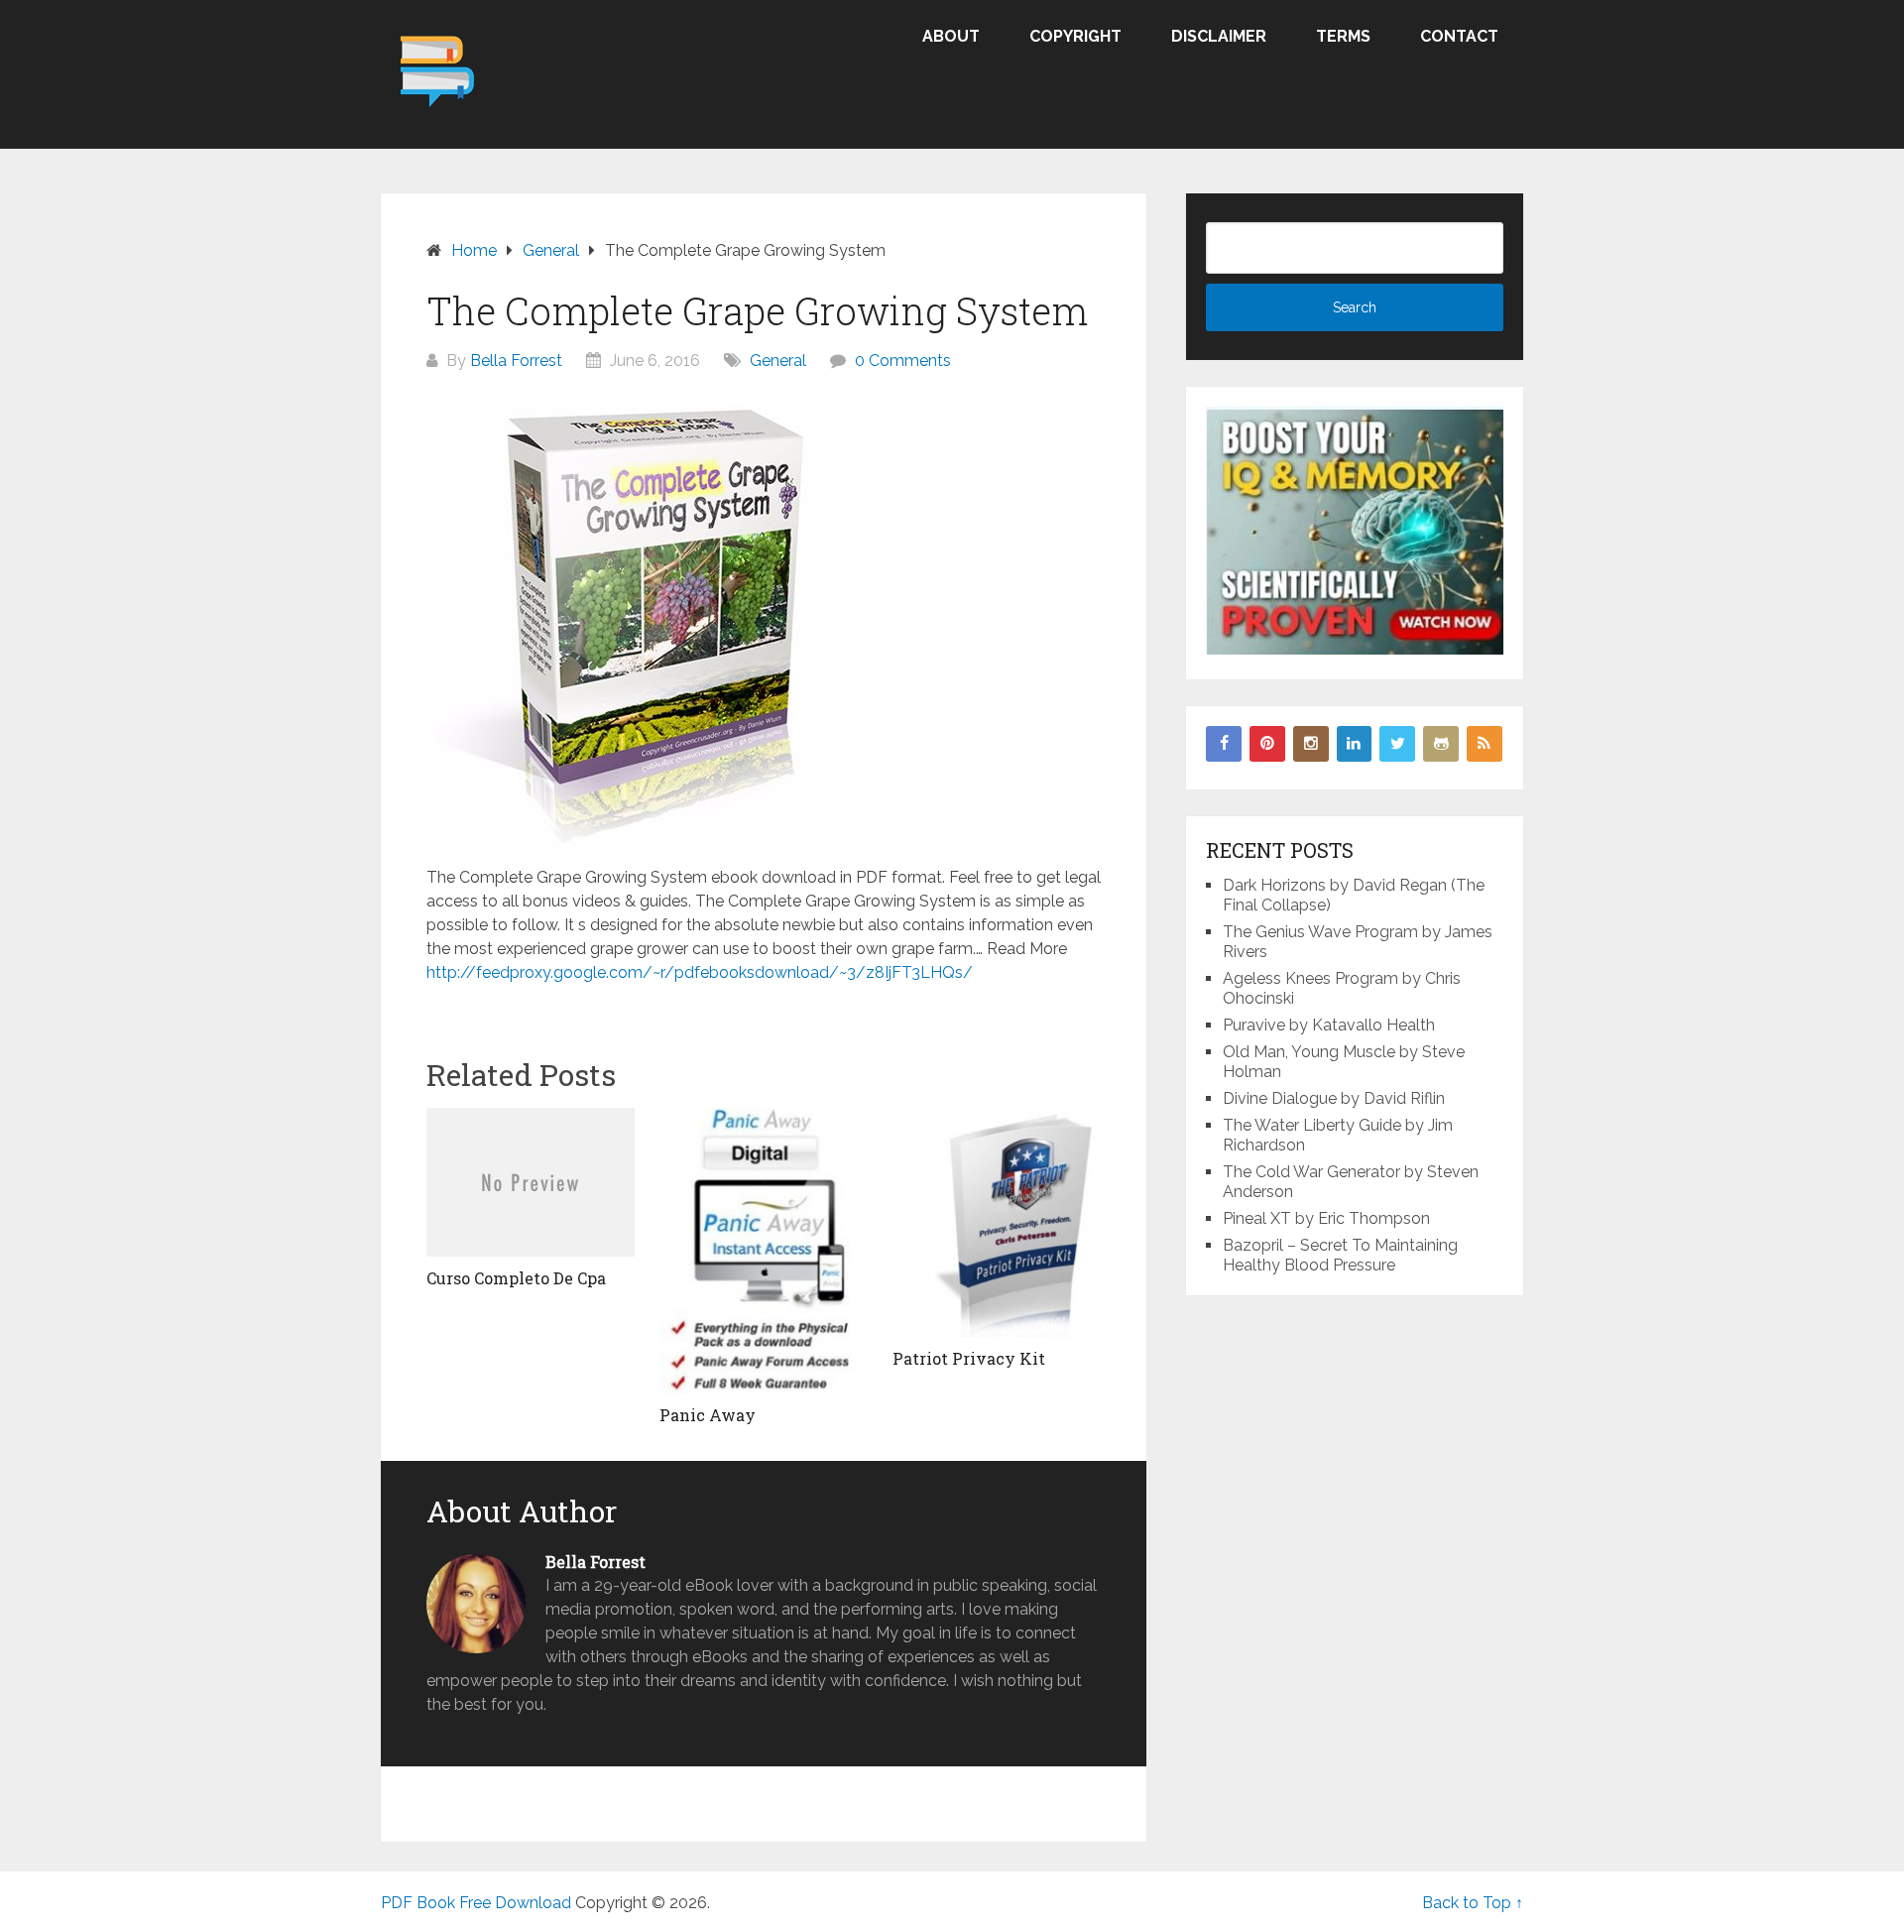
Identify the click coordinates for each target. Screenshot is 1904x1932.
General (778, 361)
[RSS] (1485, 744)
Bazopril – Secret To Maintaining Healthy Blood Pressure (1340, 1255)
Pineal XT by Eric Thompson (1326, 1218)
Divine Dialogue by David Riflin (1334, 1098)
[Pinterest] (1267, 744)
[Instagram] (1311, 744)
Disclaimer (1219, 36)
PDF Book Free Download (476, 1903)
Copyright (1075, 36)
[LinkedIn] (1355, 744)
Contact (1459, 36)
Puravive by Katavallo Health (1329, 1025)
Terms (1343, 36)
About (951, 36)
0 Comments (903, 361)
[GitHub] (1441, 744)
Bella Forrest (516, 361)
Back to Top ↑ (1473, 1903)
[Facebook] (1224, 744)
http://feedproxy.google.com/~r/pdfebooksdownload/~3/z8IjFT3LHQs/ (700, 972)
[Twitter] (1397, 744)
